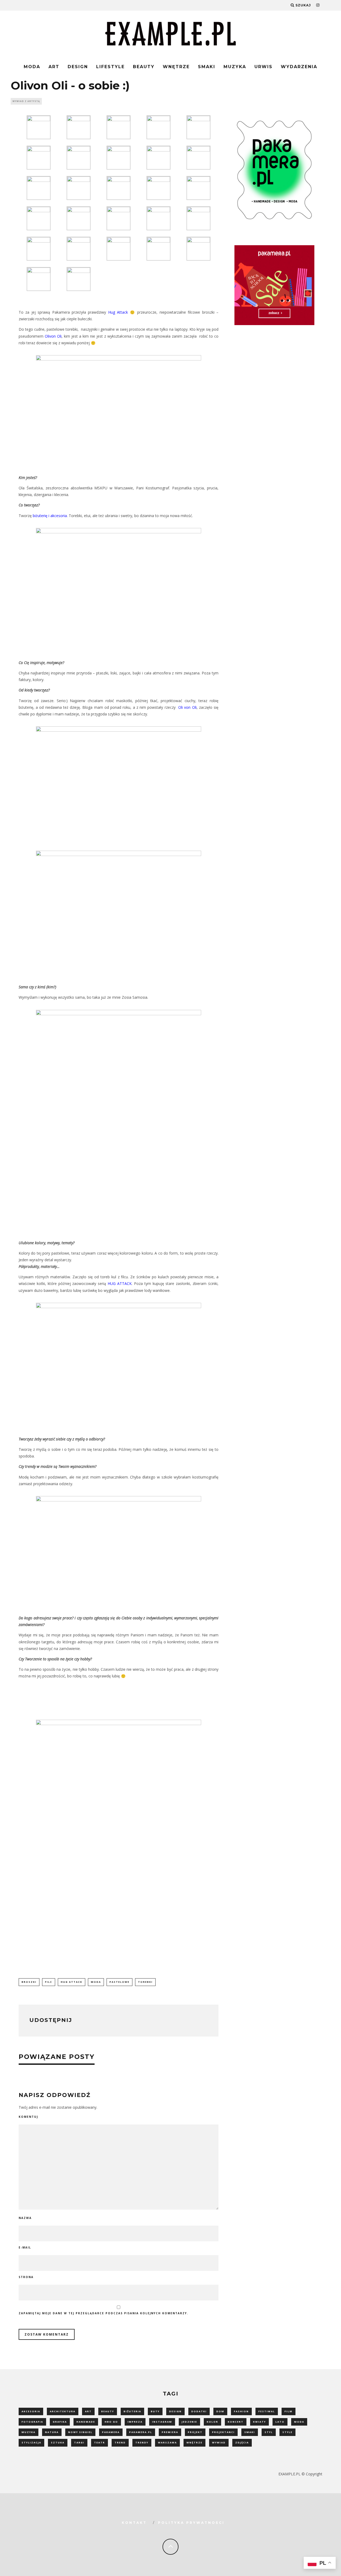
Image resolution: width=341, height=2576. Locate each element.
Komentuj (28, 2117)
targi (79, 2442)
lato (280, 2422)
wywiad (219, 2442)
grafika (60, 2422)
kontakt (134, 2523)
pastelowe (119, 1982)
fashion (241, 2411)
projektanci (223, 2432)
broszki (29, 1982)
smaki (250, 2432)
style (287, 2432)
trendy (142, 2442)
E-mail (25, 2247)
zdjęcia (242, 2442)
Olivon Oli (53, 336)
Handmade (86, 2422)
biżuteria (132, 2411)
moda (96, 1982)
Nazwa (25, 2218)
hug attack (72, 1982)
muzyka (29, 2432)
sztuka (58, 2442)
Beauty (144, 67)
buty (155, 2411)
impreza (135, 2422)
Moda (32, 67)
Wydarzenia (299, 67)
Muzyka (235, 67)
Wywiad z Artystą (26, 101)
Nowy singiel (80, 2432)
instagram (162, 2422)
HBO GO (111, 2422)
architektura (63, 2411)
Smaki (207, 67)
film (289, 2411)
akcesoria (31, 2411)
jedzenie (189, 2422)
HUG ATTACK (120, 1283)
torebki (145, 1982)
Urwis (263, 67)
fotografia (32, 2422)
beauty (108, 2411)
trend (120, 2442)
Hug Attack (118, 312)
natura (52, 2432)
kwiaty (259, 2422)
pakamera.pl (141, 2432)
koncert (236, 2422)
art (88, 2411)
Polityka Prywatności (191, 2523)
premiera (170, 2432)
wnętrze (194, 2442)
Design (78, 67)
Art (54, 67)
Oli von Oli (187, 707)
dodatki (199, 2411)
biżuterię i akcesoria (50, 516)
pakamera (111, 2432)
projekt (195, 2432)
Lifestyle (110, 67)
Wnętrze (176, 67)
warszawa (167, 2442)
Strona (26, 2277)
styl (269, 2432)
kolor (212, 2422)
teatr (100, 2442)
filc (49, 1982)
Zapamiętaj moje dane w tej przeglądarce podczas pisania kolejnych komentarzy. (103, 2313)
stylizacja (31, 2442)
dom (220, 2411)
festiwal (267, 2411)
